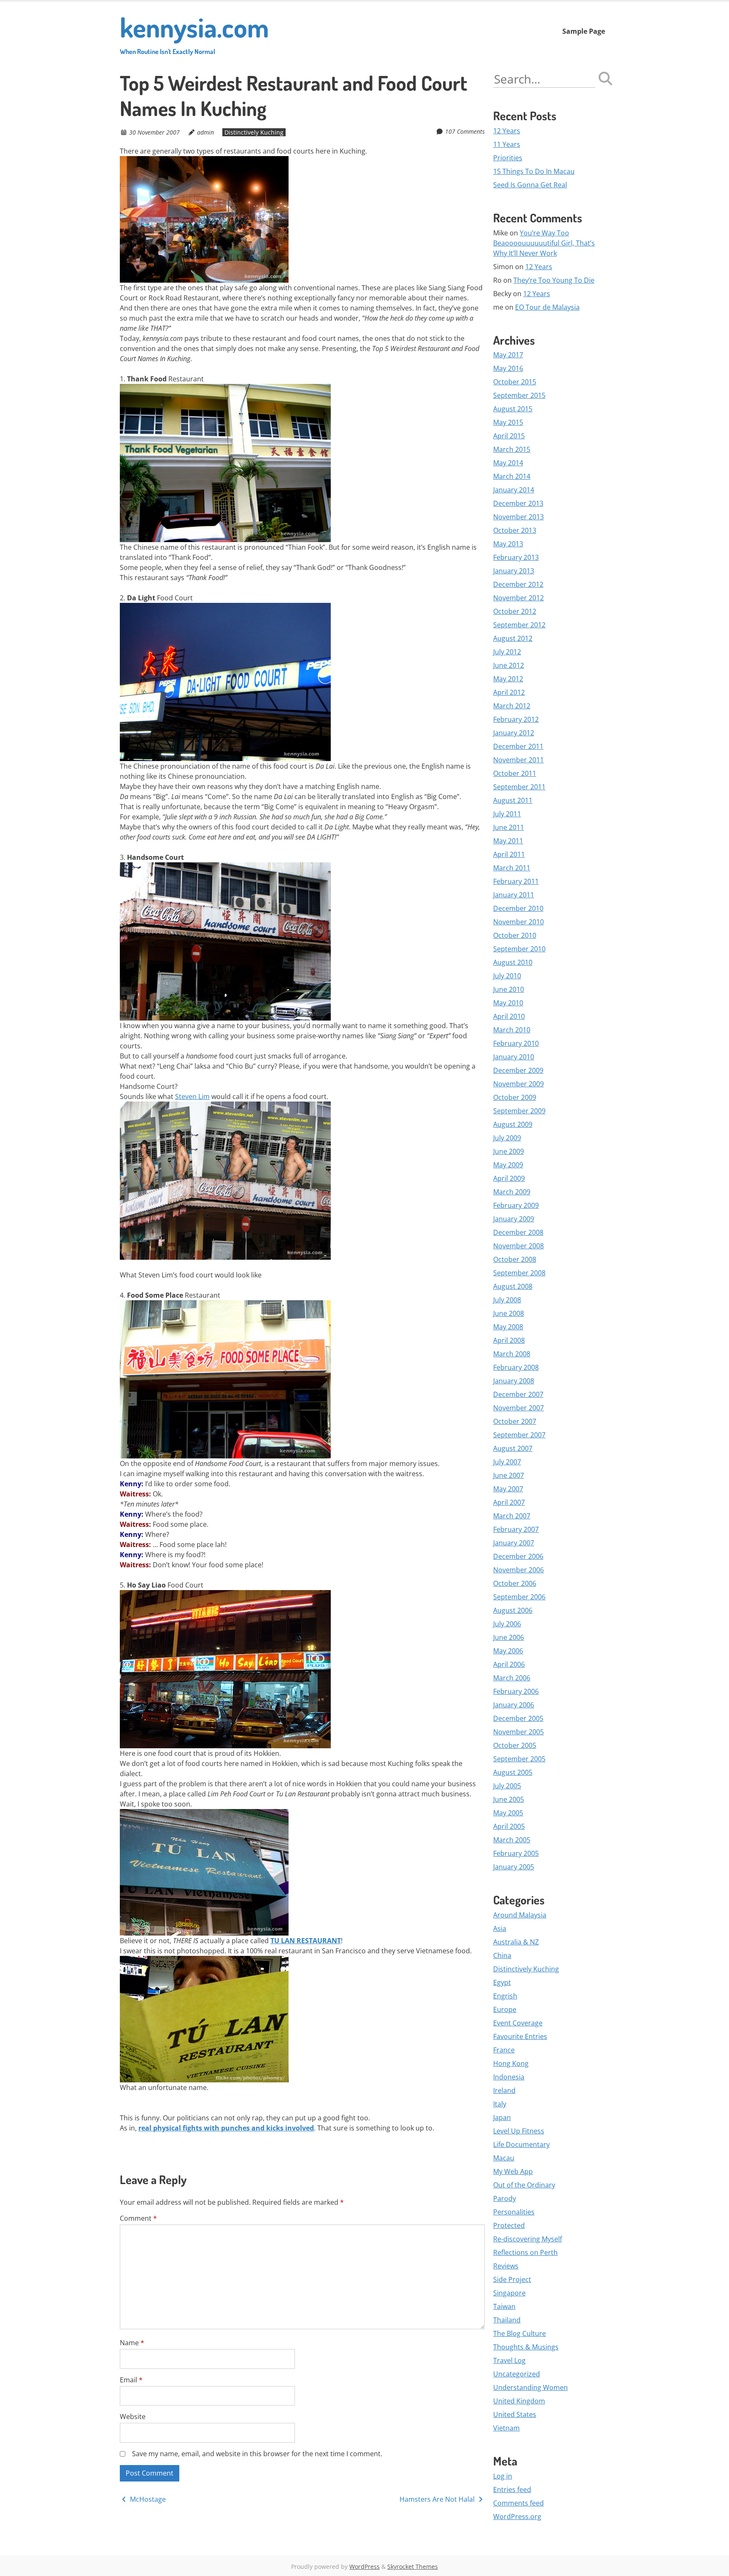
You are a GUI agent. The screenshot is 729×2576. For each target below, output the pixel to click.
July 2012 (507, 652)
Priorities (508, 158)
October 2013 (515, 530)
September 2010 (519, 949)
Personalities (514, 2212)
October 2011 (515, 773)
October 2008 (515, 1259)
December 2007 (518, 1394)
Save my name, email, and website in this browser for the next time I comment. (257, 2454)
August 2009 (513, 1124)
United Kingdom (519, 2401)
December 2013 (518, 503)
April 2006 (509, 1664)
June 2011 (509, 827)
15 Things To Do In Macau (534, 171)
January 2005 (514, 1867)
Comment (138, 2218)
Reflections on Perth (525, 2252)
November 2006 (518, 1570)
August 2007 (513, 1448)
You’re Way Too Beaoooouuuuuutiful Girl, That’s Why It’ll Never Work (544, 243)
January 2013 (514, 571)
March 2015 (512, 449)
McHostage (147, 2499)
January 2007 (514, 1543)
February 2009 (516, 1205)
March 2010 (512, 1030)
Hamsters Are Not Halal (438, 2499)
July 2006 (507, 1624)
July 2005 (507, 1786)
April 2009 (509, 1178)
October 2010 (515, 935)
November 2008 (518, 1246)
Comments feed (518, 2503)
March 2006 (512, 1678)
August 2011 (513, 800)
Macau (504, 2158)
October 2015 (515, 382)
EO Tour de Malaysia (547, 307)
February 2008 (516, 1367)
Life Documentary (521, 2144)
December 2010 (518, 908)
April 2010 (509, 1016)
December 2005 (518, 1718)
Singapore (509, 2293)
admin (205, 132)
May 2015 (508, 422)
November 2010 (518, 922)
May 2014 (508, 463)
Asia (500, 1928)
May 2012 (508, 679)
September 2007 (519, 1435)
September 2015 (519, 395)
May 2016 (508, 368)
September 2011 (519, 787)
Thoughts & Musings (526, 2347)
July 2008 (507, 1300)
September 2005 (519, 1759)
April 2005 (509, 1826)
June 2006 (509, 1637)
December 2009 (518, 1070)
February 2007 (516, 1529)
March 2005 (512, 1840)
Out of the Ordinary (524, 2185)
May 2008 (508, 1327)
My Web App (513, 2171)
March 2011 (512, 868)
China (502, 1955)
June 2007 (509, 1475)
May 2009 (508, 1165)
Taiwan (504, 2306)
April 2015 (509, 436)
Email (131, 2380)
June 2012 (509, 665)
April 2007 (509, 1502)
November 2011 (518, 760)
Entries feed (512, 2490)
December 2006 (518, 1556)
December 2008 (518, 1232)
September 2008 (519, 1273)
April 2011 (509, 854)
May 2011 (508, 841)
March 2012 (512, 706)
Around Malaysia (520, 1915)
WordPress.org (517, 2517)
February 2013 (516, 557)
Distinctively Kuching (254, 132)
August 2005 (513, 1772)
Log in (503, 2476)
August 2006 (513, 1610)
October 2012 (515, 611)
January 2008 (514, 1381)
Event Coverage (518, 2023)
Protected (509, 2225)
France (504, 2050)
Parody (505, 2198)
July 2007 (507, 1462)
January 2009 (514, 1219)
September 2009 (519, 1111)
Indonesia (509, 2077)
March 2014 (512, 476)
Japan (502, 2117)
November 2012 (518, 598)
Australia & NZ (516, 1942)
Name (132, 2343)
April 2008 (509, 1340)
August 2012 (513, 638)
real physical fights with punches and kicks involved (226, 2128)
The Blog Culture (520, 2333)
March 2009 (512, 1192)
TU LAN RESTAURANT (306, 1941)
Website (133, 2417)
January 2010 (514, 1057)
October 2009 (515, 1097)
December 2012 (518, 584)
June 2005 (509, 1799)
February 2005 (516, 1853)
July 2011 (507, 814)
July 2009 (507, 1138)
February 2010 (516, 1043)
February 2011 (516, 881)
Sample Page (584, 31)
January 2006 (514, 1705)
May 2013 (508, 544)
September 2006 (519, 1597)
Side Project (512, 2279)
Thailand (507, 2320)
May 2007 (508, 1489)
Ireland (504, 2090)
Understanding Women (531, 2387)
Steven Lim (192, 1096)
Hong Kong (511, 2063)
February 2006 (516, 1691)
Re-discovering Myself (528, 2239)
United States (515, 2414)
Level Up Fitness (519, 2131)
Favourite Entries (520, 2036)
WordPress (364, 2567)
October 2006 (515, 1583)
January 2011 (514, 895)
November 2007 (518, 1408)
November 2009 (518, 1084)
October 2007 (515, 1421)
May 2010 (508, 1003)
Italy (500, 2104)
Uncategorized (517, 2374)
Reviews (506, 2266)
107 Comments (465, 131)
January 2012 (514, 733)
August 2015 (513, 409)
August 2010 (513, 962)
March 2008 (512, 1354)
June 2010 (509, 989)
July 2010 (507, 976)
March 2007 (512, 1516)
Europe (505, 2009)
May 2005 (508, 1813)
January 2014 (514, 490)
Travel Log (509, 2360)
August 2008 (513, 1286)
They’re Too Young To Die (554, 280)
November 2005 (518, 1732)
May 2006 (508, 1651)
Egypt (502, 1982)
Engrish (505, 1996)
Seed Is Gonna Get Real (530, 185)
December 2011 (518, 746)
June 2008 (509, 1313)
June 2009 (509, 1151)
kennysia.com (194, 33)
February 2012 (516, 719)
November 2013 (518, 517)
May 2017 (508, 355)
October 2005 (515, 1745)
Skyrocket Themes (413, 2567)
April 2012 (509, 692)
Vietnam (506, 2428)
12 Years (507, 131)
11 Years (507, 144)
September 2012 (519, 625)
